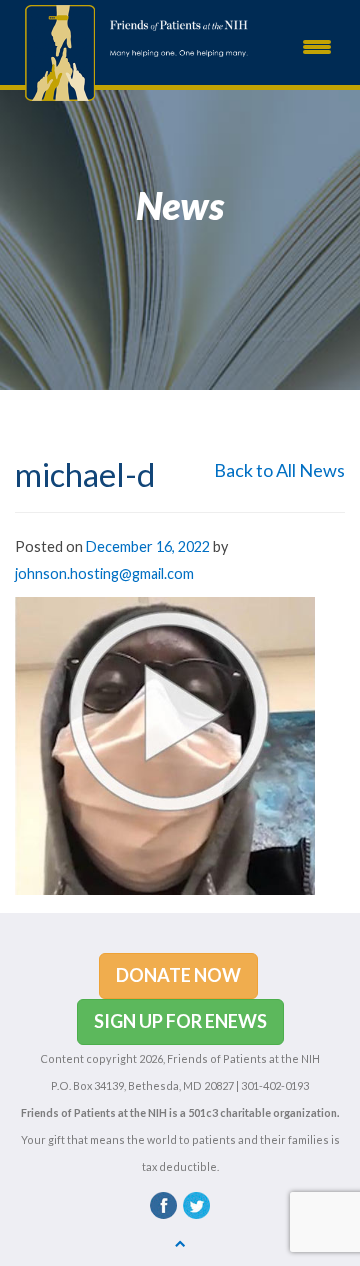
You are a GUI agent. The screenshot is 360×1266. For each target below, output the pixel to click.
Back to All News (279, 470)
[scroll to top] (180, 1242)
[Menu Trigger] (317, 45)
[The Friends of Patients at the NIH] (55, 51)
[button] (178, 976)
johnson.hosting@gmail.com (104, 573)
